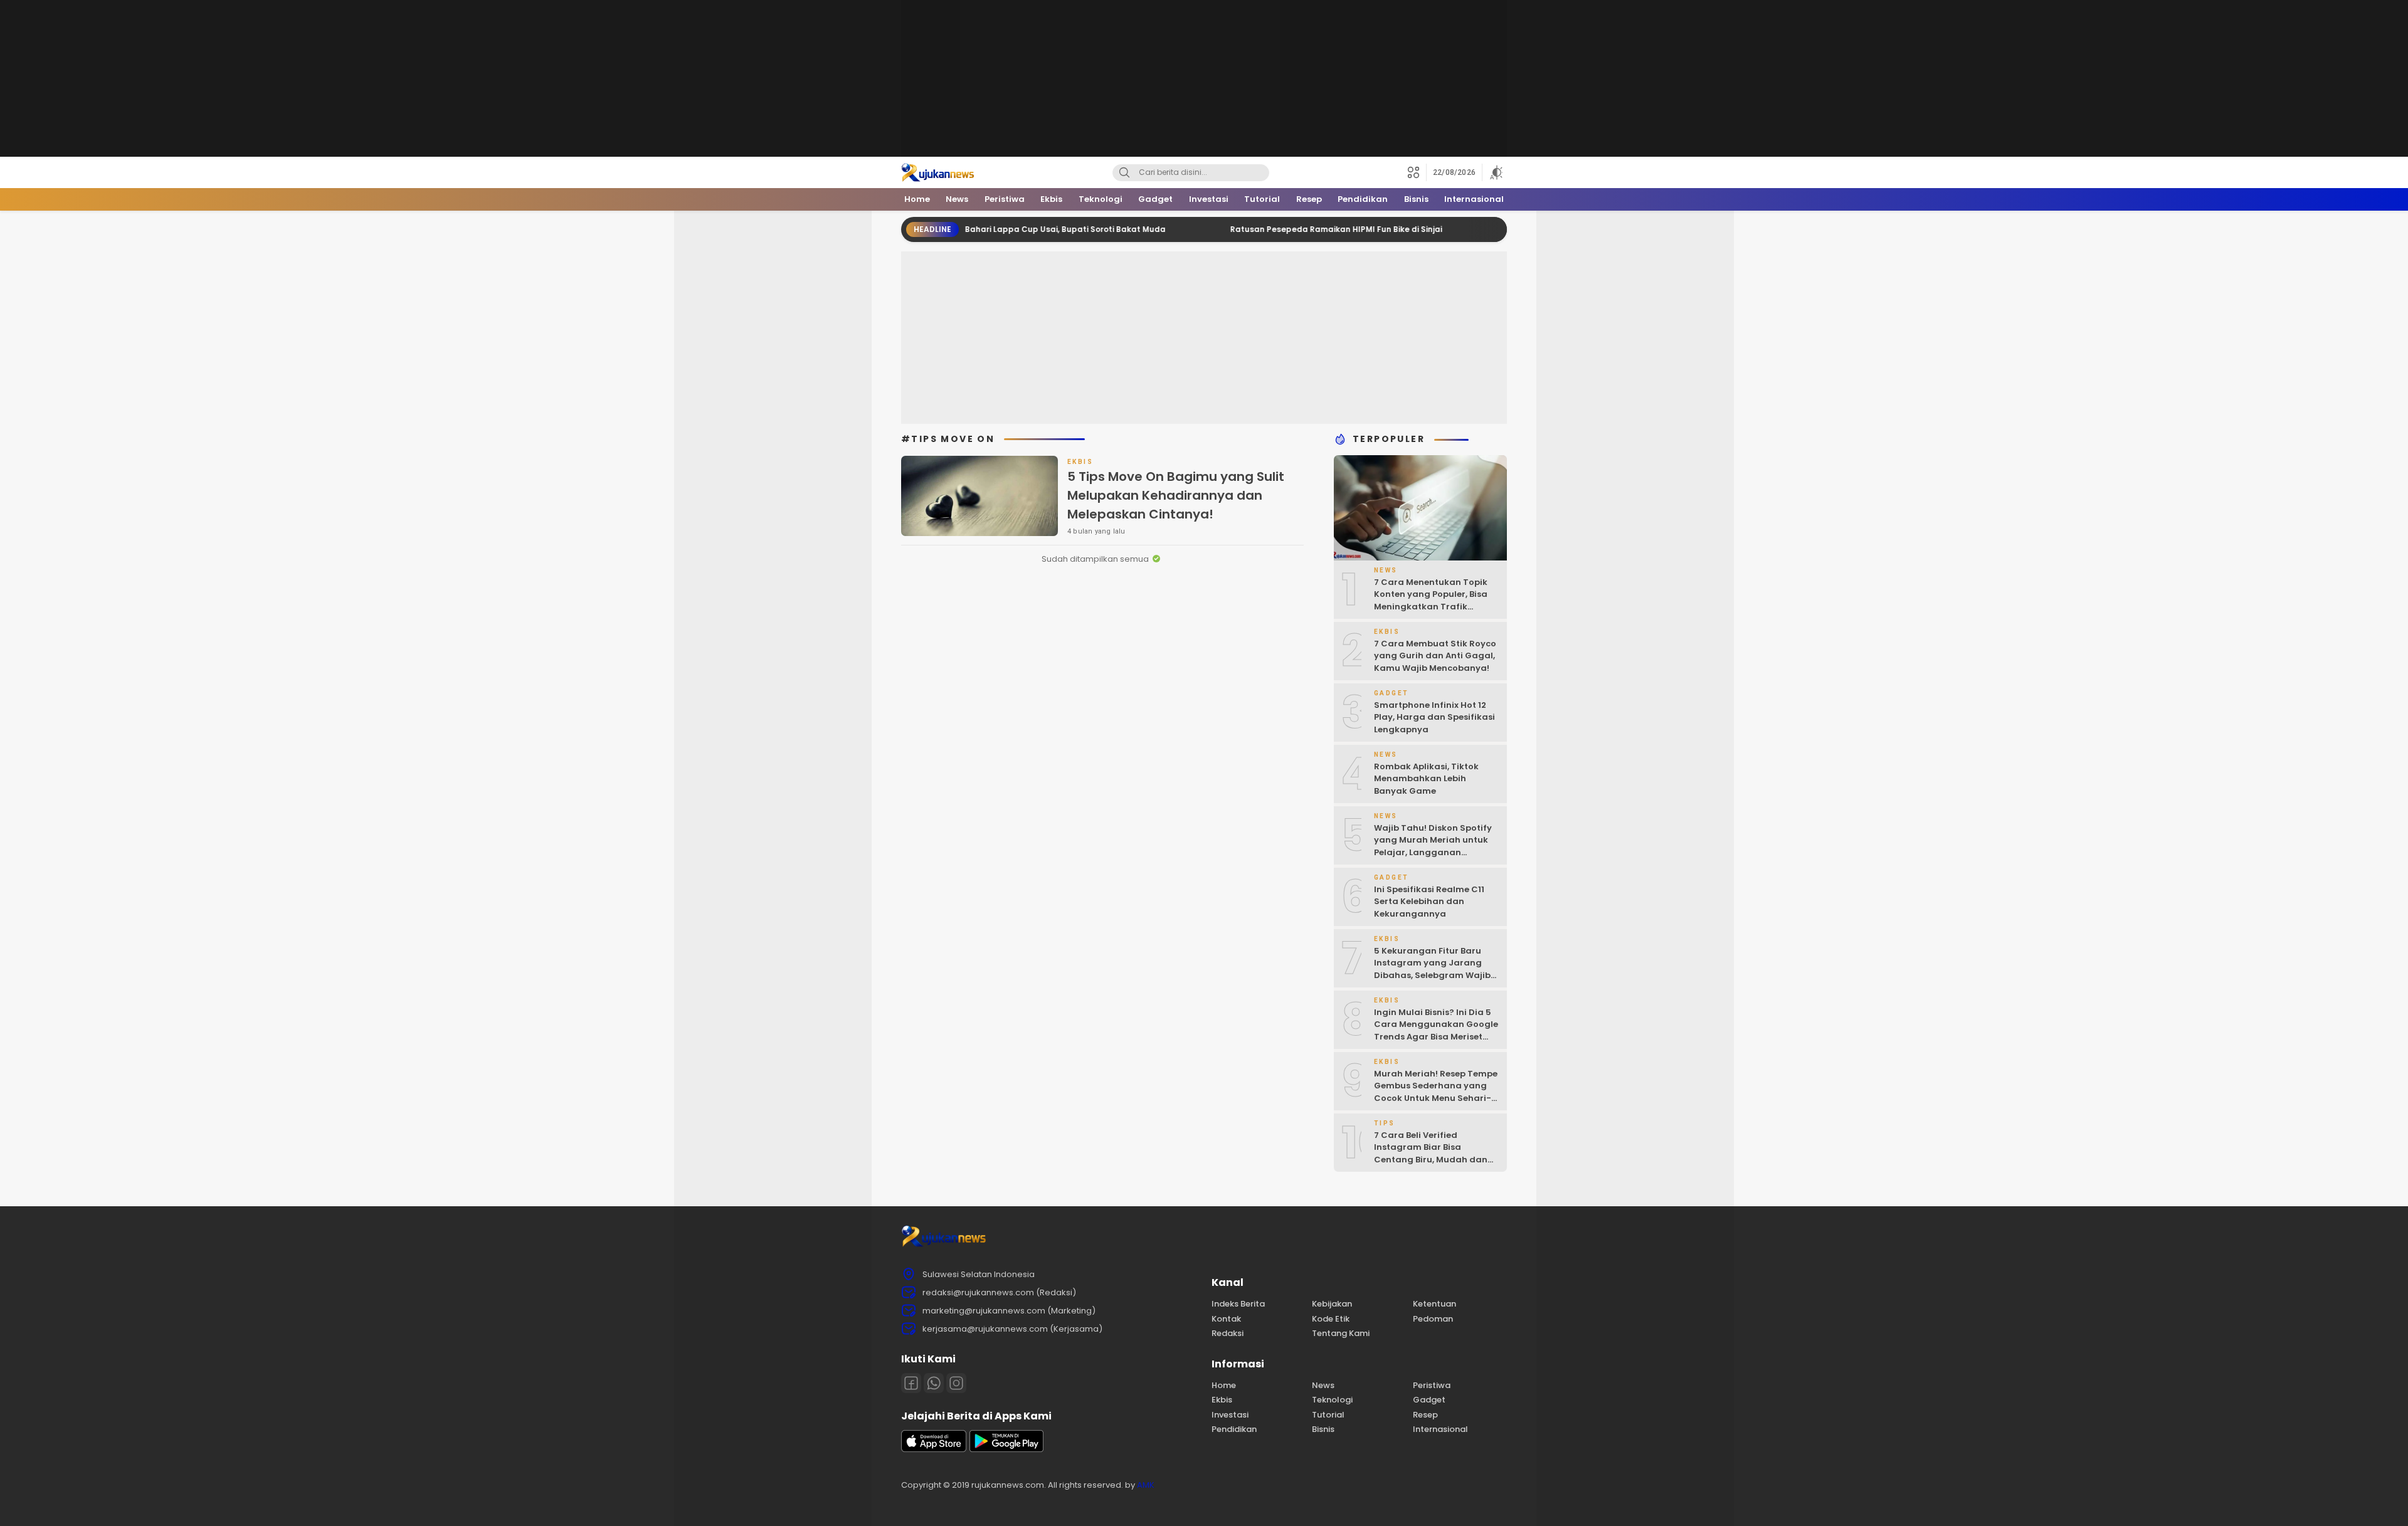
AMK (1146, 1485)
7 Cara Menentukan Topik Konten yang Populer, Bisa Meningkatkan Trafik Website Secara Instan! (1431, 601)
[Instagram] (956, 1383)
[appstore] (934, 1449)
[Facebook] (911, 1383)
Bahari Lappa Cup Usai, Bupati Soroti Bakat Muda (1002, 229)
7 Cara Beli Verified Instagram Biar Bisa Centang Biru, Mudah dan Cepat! (1431, 1154)
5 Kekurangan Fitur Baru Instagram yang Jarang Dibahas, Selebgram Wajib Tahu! (1432, 969)
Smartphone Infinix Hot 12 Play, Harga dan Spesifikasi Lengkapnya (1434, 717)
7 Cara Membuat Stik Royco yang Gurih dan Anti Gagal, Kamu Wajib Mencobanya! (1435, 656)
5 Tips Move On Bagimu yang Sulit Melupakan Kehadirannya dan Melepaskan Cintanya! (1176, 495)
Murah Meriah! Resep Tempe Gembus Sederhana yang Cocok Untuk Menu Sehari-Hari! (1436, 1092)
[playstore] (1006, 1449)
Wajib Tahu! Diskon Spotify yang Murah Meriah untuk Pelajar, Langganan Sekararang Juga (1433, 846)
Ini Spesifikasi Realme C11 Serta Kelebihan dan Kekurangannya (1429, 902)
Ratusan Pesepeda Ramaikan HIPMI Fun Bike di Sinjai (1273, 229)
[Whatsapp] (934, 1383)
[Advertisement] (1204, 78)
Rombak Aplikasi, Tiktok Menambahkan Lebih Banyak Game (1426, 779)
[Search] (1124, 173)
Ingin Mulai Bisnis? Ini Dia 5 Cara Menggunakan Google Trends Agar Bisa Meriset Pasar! (1436, 1031)
